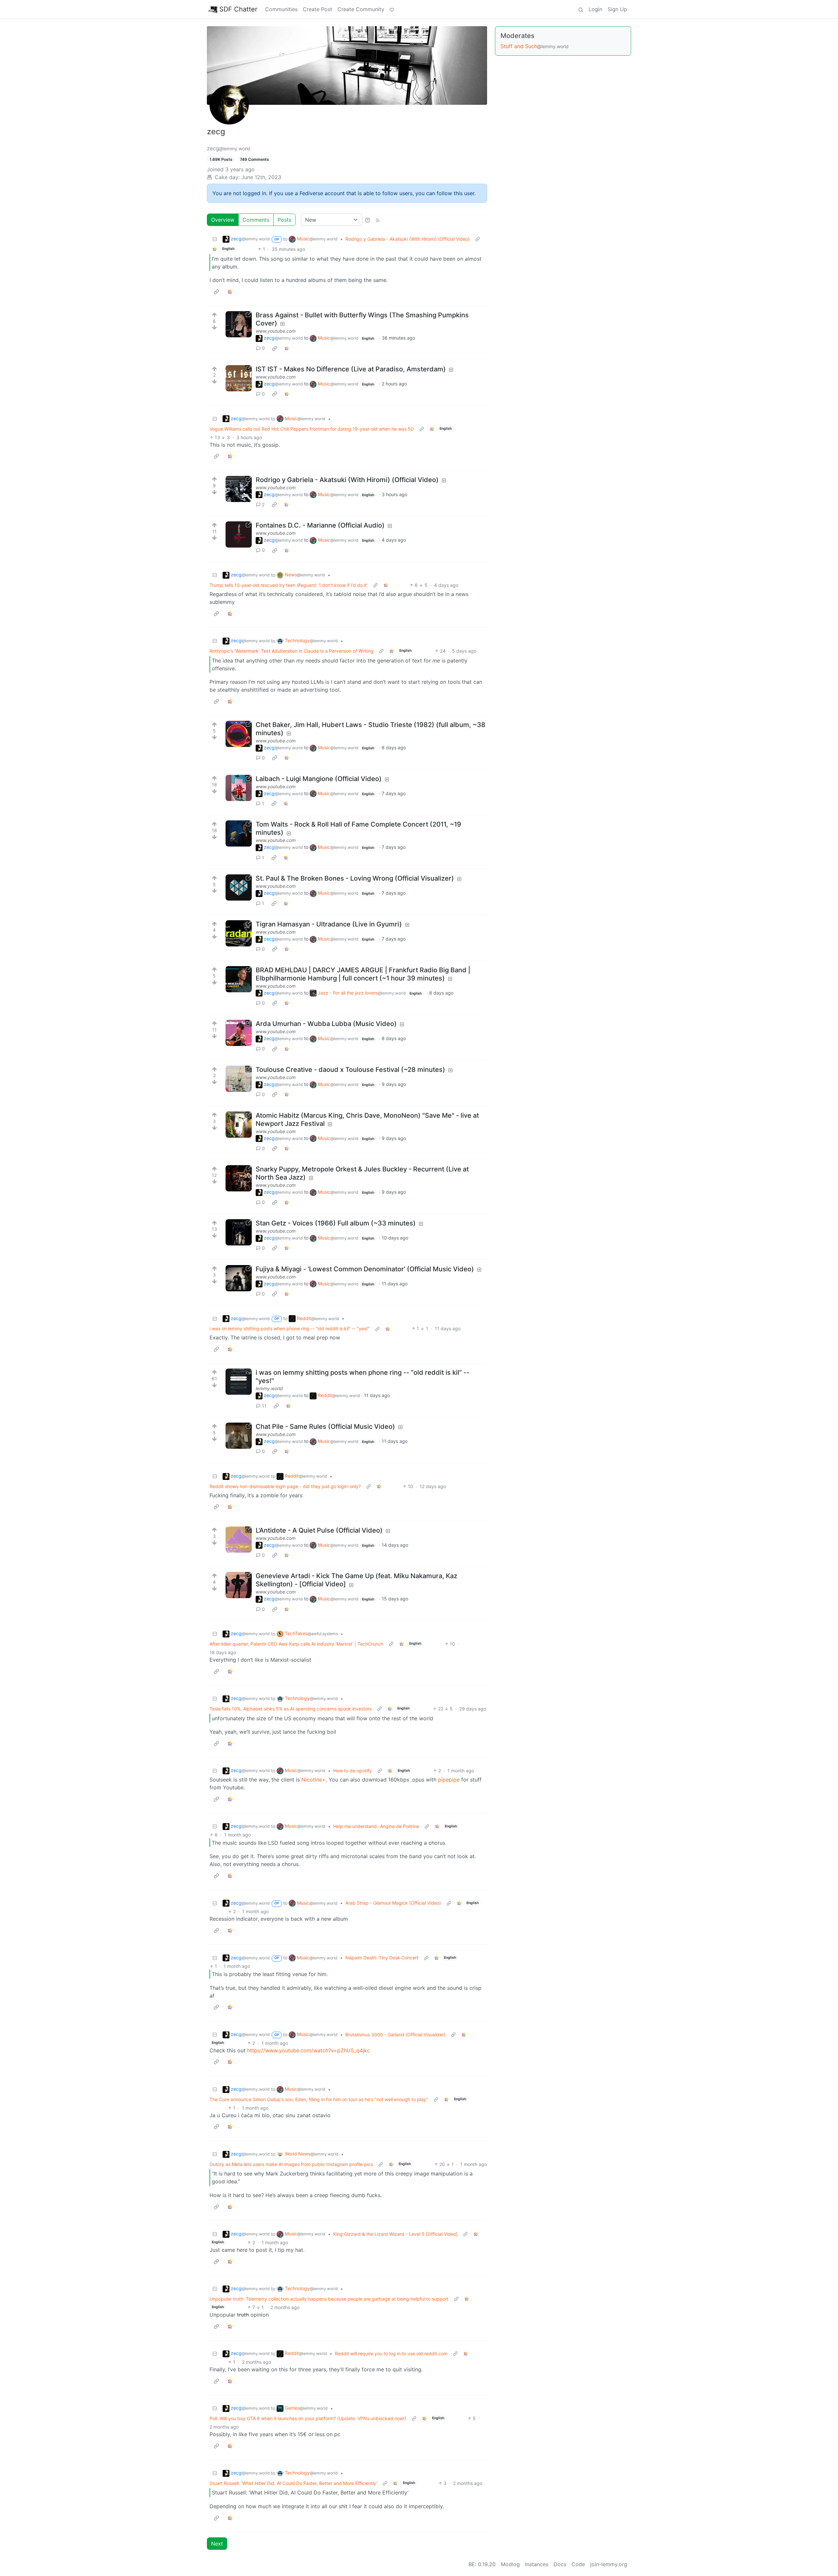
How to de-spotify (353, 1771)
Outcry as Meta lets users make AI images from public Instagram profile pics (291, 2164)
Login (595, 9)
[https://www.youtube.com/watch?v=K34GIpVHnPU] (239, 979)
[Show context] (478, 239)
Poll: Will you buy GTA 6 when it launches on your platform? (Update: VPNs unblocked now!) (308, 2418)
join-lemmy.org (609, 2564)
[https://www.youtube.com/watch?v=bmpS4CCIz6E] (239, 378)
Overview (223, 220)
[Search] (581, 9)
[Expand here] (239, 1382)
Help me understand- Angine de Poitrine (376, 1826)
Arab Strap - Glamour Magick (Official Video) (393, 1903)
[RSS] (378, 220)
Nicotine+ (314, 1780)
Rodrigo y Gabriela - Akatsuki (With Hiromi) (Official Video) (408, 239)
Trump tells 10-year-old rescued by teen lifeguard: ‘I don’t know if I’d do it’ (289, 585)
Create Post (318, 9)
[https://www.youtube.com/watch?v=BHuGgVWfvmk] (239, 1278)
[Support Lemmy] (392, 9)
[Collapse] (215, 239)
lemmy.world (269, 1388)
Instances (537, 2564)
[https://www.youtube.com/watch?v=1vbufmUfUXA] (239, 833)
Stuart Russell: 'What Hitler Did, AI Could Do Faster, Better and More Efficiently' (293, 2483)
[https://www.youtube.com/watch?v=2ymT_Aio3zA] (239, 324)
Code (578, 2564)
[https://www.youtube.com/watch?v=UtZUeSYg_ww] (239, 788)
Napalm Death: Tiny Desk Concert (382, 1958)
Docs (560, 2564)
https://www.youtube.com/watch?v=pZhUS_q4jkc (309, 2050)
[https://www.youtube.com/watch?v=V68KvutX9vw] (239, 534)
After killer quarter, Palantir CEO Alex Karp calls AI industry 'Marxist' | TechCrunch (296, 1644)
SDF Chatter (238, 9)
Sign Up (617, 9)
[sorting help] (368, 220)
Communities (281, 9)
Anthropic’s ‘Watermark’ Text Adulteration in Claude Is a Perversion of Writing (291, 651)
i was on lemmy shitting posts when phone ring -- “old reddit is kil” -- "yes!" (290, 1328)
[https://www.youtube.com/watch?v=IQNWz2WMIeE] (239, 1540)
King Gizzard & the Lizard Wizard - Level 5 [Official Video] (395, 2234)
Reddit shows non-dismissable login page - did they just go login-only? (285, 1486)
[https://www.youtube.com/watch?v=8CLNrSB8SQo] (239, 489)
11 (264, 1406)
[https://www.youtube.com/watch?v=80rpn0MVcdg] (239, 1585)
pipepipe (449, 1780)
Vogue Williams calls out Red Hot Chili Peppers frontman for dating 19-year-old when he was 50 (312, 429)
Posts (284, 220)
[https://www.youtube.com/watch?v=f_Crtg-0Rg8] (239, 734)
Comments (256, 220)
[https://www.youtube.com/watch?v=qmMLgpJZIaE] (239, 1079)
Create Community (361, 9)
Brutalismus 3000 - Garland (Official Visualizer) (395, 2035)
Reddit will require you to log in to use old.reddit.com (391, 2353)
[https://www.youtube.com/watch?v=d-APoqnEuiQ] (239, 1033)
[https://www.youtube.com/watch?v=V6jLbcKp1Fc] (239, 1125)
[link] (215, 249)
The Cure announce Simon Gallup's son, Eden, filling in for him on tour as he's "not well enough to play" (319, 2099)
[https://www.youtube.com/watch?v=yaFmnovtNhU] (239, 1232)
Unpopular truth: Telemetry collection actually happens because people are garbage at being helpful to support (329, 2299)
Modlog (510, 2564)
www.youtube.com (276, 331)
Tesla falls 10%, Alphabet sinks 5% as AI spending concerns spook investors (291, 1709)
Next (217, 2544)
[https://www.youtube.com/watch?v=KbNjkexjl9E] (239, 1436)
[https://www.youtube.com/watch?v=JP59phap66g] (239, 933)
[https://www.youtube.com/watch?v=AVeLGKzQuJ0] (239, 887)
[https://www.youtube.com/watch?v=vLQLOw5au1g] (239, 1178)
